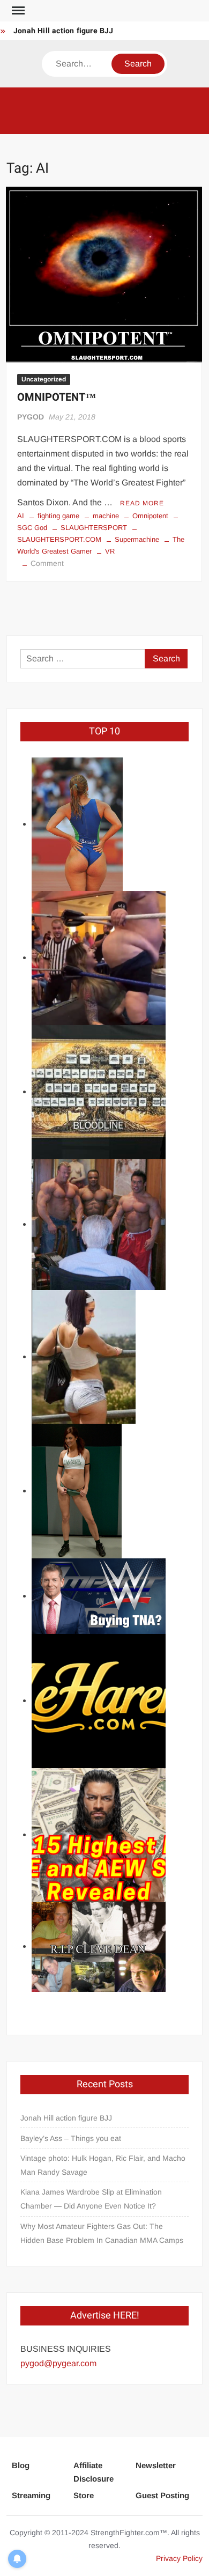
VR (110, 551)
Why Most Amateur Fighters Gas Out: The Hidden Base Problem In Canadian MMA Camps (102, 2233)
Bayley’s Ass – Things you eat (71, 2138)
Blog (21, 2465)
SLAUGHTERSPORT (94, 528)
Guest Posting (162, 2495)
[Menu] (17, 11)
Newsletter (156, 2465)
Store (84, 2495)
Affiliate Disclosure (94, 2472)
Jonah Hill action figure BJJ (64, 31)
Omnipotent (150, 516)
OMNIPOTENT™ (57, 397)
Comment (47, 563)
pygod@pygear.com (58, 2363)
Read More (142, 503)
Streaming (31, 2495)
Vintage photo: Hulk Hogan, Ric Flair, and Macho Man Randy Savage (103, 2165)
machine (106, 516)
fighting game (58, 516)
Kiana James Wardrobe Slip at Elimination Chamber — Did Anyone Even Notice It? (91, 2199)
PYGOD (31, 417)
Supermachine (137, 539)
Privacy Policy (179, 2558)
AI (21, 516)
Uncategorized (44, 379)
